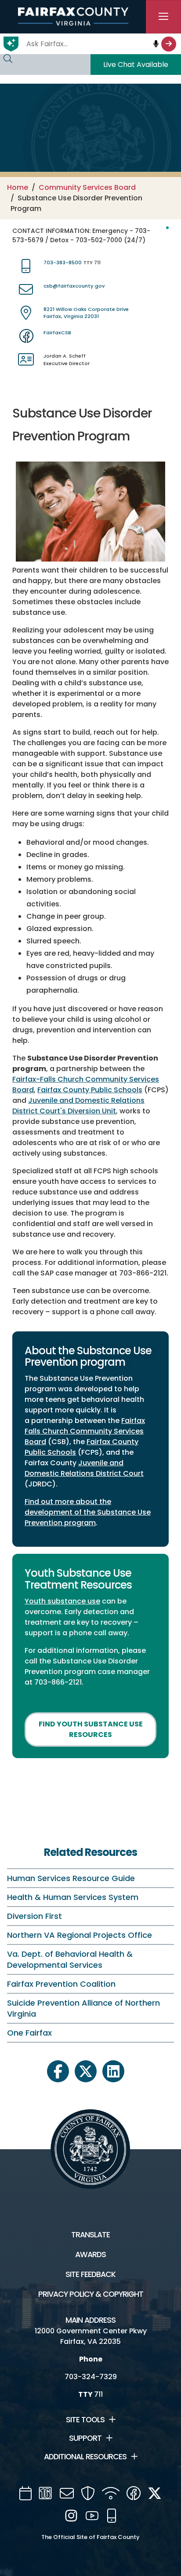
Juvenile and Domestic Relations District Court (84, 1468)
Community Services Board (87, 187)
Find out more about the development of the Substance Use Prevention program (88, 1512)
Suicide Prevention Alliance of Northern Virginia (83, 2008)
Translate (90, 2235)
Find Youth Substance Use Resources (91, 1729)
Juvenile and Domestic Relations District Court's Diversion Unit (78, 1106)
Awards (90, 2254)
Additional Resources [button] (85, 2457)
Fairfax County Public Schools (90, 1090)
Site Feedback (90, 2274)
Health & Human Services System (73, 1897)
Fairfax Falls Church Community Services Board (85, 1431)
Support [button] (85, 2438)
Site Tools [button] (85, 2420)
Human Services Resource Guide (71, 1878)
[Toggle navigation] (163, 17)
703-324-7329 (91, 2377)
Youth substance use (62, 1601)
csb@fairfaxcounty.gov (74, 286)
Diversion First (34, 1916)
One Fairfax (29, 2033)
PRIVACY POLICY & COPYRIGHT (91, 2294)
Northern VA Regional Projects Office (80, 1935)
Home (18, 187)
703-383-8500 (63, 262)
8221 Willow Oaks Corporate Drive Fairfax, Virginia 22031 (86, 313)
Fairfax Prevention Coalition (61, 1984)
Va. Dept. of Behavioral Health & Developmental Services (70, 1959)
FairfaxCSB (57, 333)
